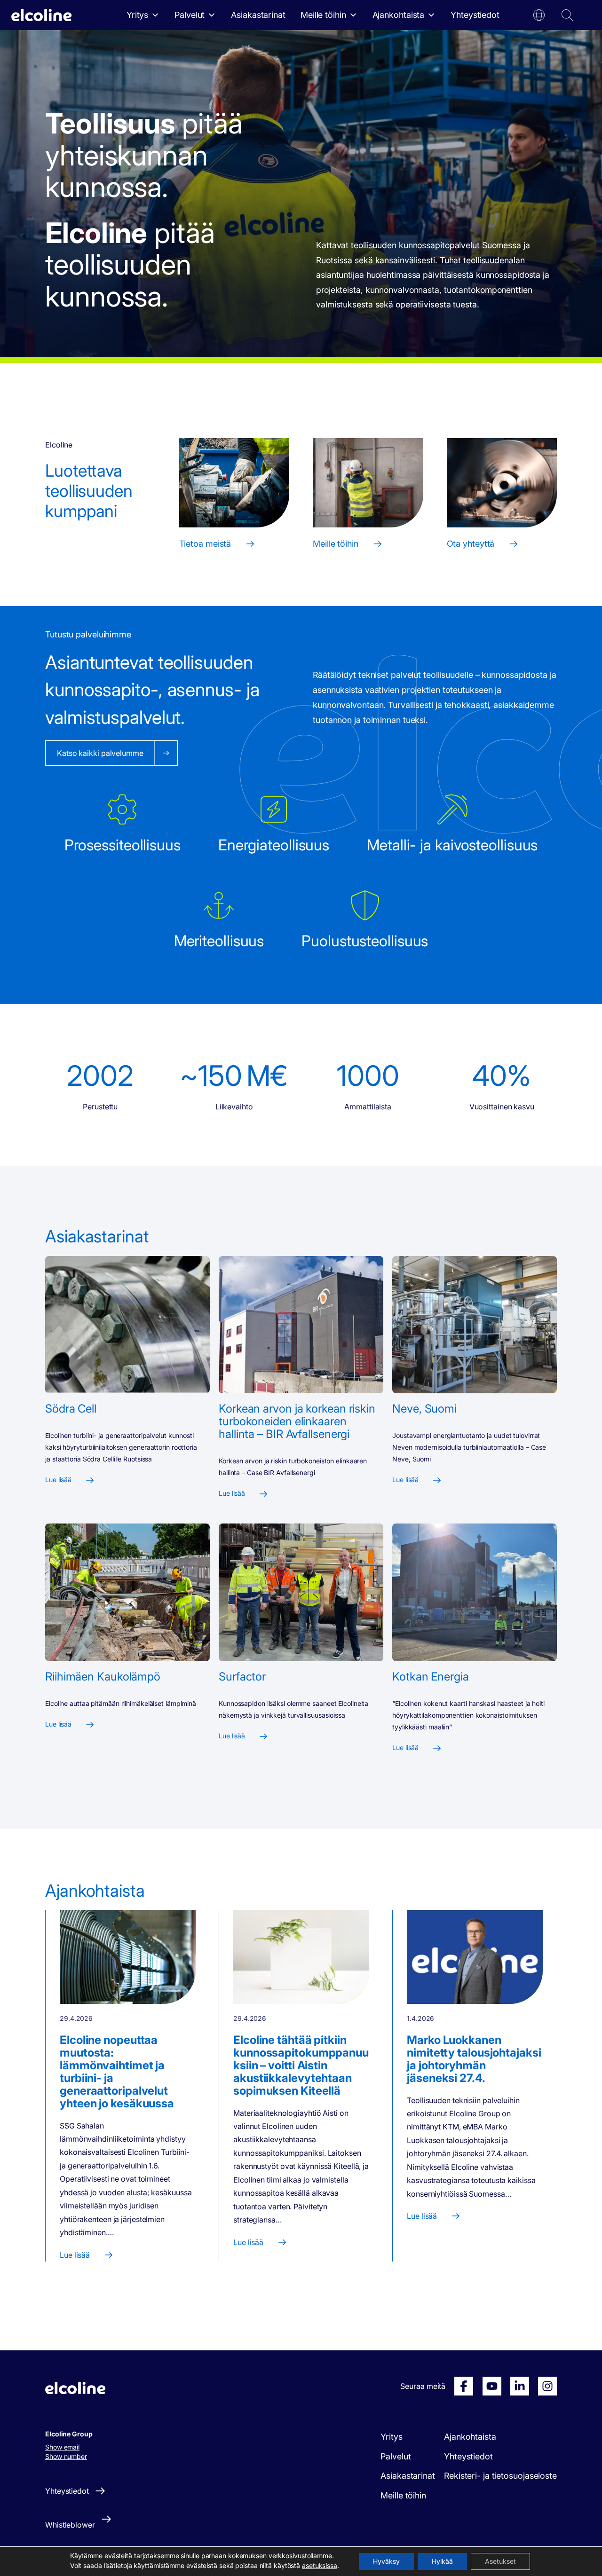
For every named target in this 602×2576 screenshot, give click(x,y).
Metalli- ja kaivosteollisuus (452, 845)
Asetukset (500, 2561)
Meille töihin (323, 15)
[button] (539, 15)
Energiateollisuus (274, 845)
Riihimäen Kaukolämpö (103, 1677)
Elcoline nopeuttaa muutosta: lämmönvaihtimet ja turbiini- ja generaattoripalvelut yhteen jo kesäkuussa (117, 2072)
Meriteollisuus (219, 941)
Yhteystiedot (475, 15)
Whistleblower (70, 2525)
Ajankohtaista (399, 15)
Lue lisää (58, 1480)
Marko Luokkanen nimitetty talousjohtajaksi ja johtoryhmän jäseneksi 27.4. (474, 2059)
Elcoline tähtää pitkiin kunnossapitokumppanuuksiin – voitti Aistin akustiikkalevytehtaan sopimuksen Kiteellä (301, 2065)
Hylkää (442, 2561)
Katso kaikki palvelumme (100, 753)
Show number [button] (66, 2456)
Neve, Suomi (424, 1409)
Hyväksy (386, 2561)
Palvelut (190, 15)
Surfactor (242, 1677)
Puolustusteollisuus (365, 941)
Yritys (137, 15)
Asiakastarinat (258, 15)
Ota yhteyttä (471, 544)
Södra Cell (71, 1409)
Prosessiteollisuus (123, 845)
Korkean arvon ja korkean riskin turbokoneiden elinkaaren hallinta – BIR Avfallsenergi (297, 1421)
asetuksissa (320, 2565)
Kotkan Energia (431, 1677)
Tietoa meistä (205, 544)
